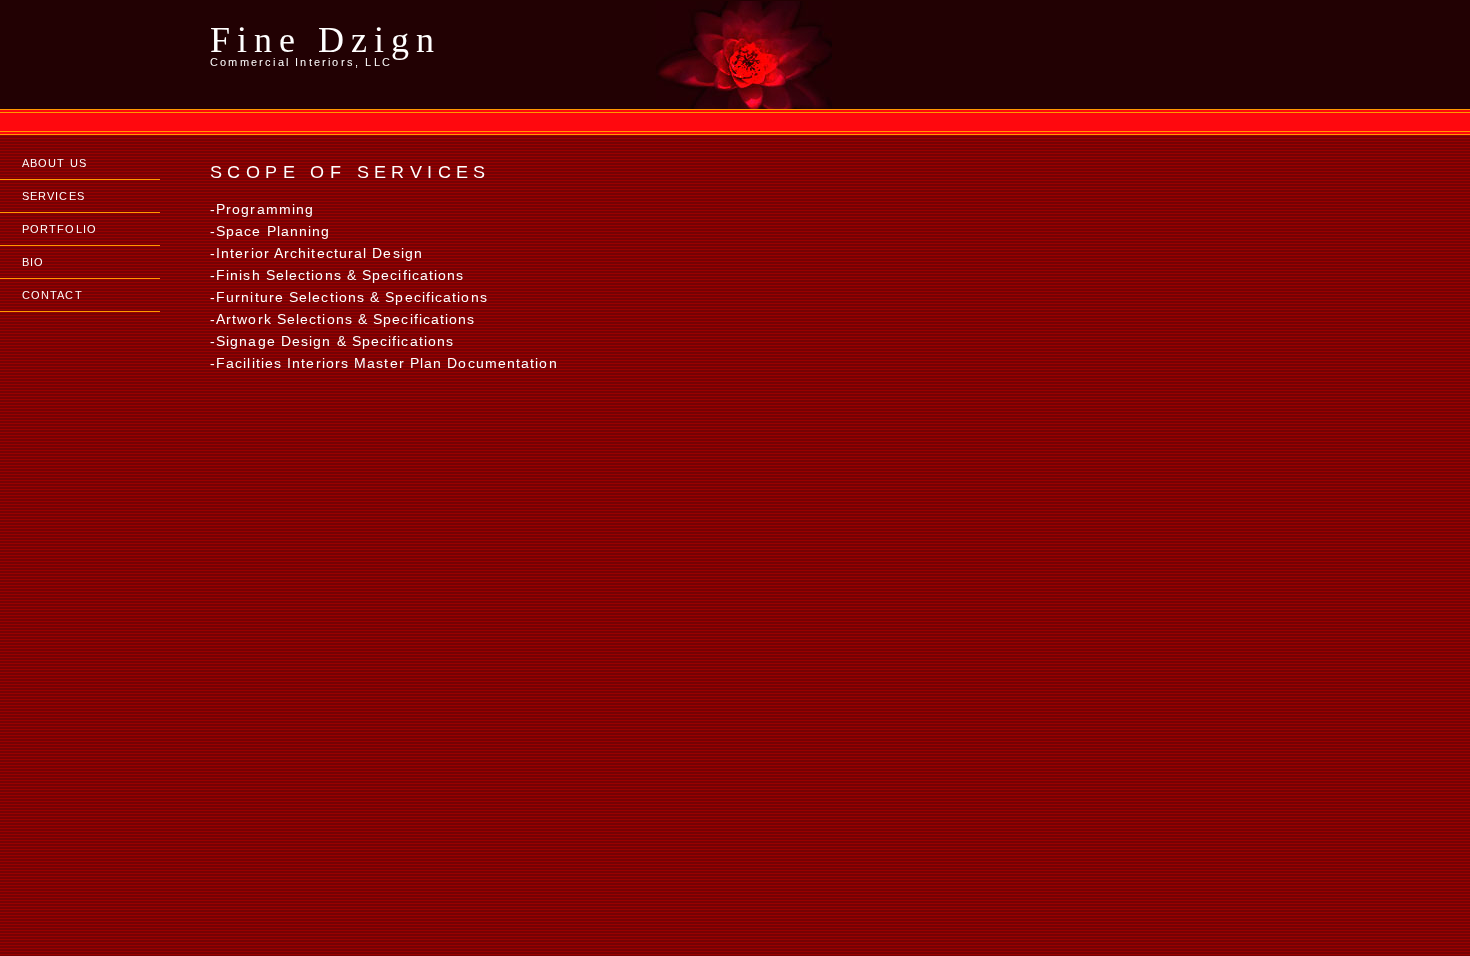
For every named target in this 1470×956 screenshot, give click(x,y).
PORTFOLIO (59, 229)
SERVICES (53, 196)
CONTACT (52, 295)
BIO (33, 262)
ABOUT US (54, 163)
